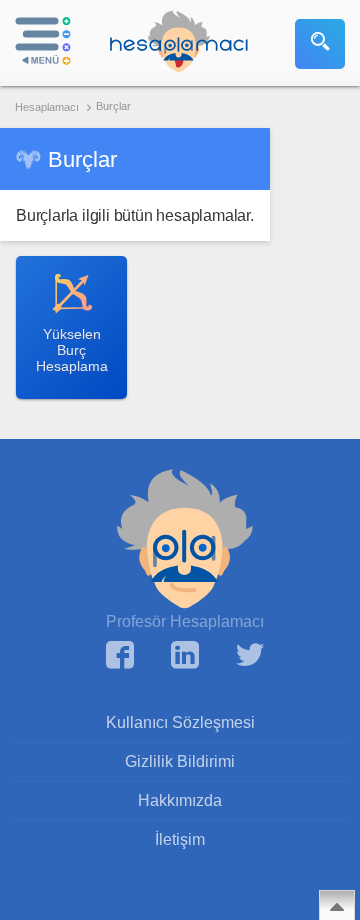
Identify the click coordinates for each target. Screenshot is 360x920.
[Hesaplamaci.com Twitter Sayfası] (250, 657)
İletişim (180, 839)
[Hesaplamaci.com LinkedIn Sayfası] (185, 657)
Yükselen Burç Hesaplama (72, 350)
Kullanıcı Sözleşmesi (180, 722)
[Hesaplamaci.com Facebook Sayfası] (120, 657)
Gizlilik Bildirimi (180, 761)
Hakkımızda (180, 800)
